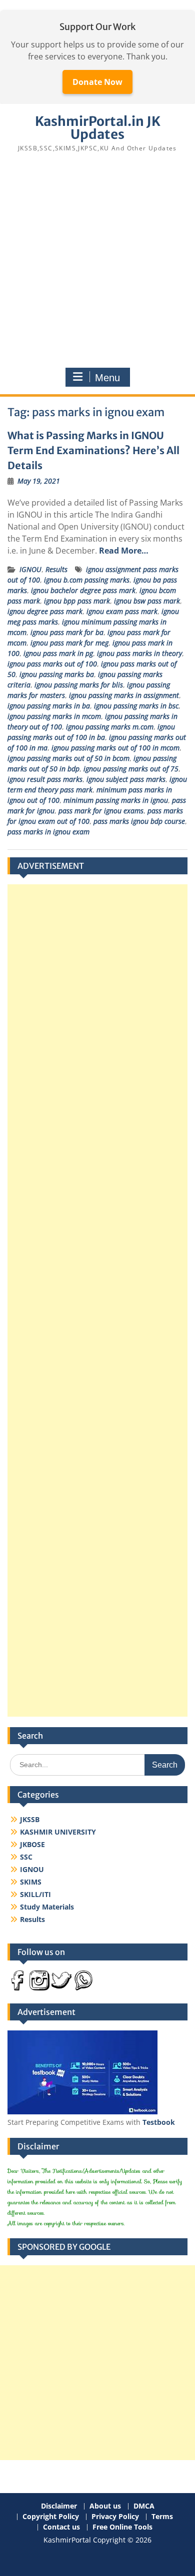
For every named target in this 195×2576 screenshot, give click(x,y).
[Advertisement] (97, 263)
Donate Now (97, 82)
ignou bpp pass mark (77, 601)
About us (105, 2506)
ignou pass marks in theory (139, 653)
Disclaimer (59, 2506)
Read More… (124, 551)
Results (56, 569)
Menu (107, 378)
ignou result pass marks (45, 779)
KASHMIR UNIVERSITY (58, 1832)
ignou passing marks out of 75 (131, 769)
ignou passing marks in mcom (54, 716)
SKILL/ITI (35, 1894)
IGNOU (30, 569)
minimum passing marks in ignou (116, 800)
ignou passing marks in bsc (136, 706)
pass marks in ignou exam (48, 832)
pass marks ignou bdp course (139, 821)
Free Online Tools (122, 2527)
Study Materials (47, 1907)
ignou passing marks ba (57, 674)
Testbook (159, 2122)
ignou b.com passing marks (87, 580)
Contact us (61, 2527)
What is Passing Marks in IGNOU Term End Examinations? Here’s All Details (93, 450)
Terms (162, 2517)
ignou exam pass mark (122, 611)
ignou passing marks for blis (79, 685)
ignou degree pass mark (45, 611)
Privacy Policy (115, 2517)
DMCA (144, 2506)
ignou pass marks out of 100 (52, 664)
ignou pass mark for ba (67, 632)
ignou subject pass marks (126, 779)
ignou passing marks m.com (110, 727)
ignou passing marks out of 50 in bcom (68, 758)
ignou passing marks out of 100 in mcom (115, 748)
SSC (26, 1857)
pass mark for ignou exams (101, 811)
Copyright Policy (51, 2517)
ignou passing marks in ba (49, 706)
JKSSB (30, 1819)
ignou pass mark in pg (58, 653)
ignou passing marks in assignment (124, 695)
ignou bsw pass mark (147, 601)
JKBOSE (32, 1844)
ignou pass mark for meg (69, 643)
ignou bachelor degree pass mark (83, 590)
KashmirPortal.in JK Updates (98, 128)
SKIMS (31, 1882)
